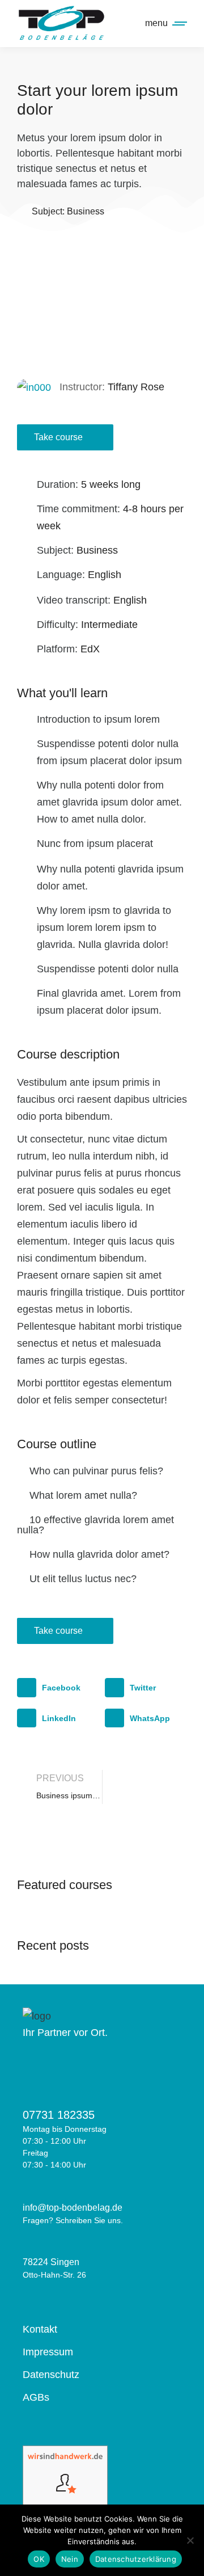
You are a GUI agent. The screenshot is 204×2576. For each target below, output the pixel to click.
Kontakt (40, 2329)
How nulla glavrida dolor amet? (99, 1554)
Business (86, 211)
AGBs (36, 2397)
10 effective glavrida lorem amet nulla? (95, 1525)
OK (39, 2559)
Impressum (48, 2352)
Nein (70, 2559)
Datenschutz (51, 2375)
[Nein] (190, 2540)
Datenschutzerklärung (136, 2559)
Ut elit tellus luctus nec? (83, 1579)
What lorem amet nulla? (83, 1495)
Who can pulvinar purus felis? (96, 1471)
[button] (102, 302)
